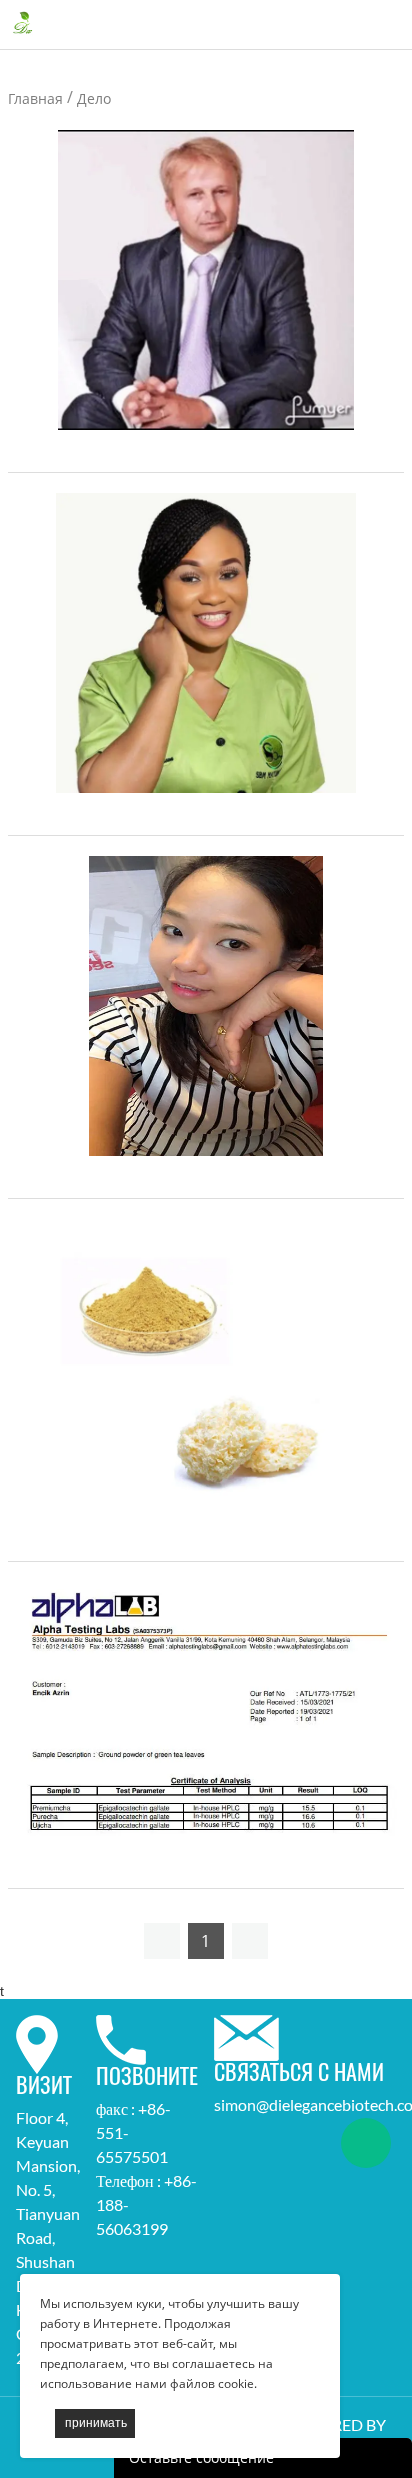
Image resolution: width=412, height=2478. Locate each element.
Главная (35, 98)
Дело (94, 98)
